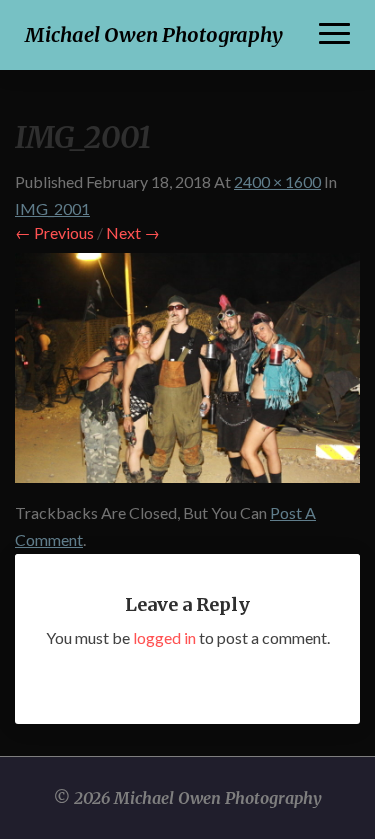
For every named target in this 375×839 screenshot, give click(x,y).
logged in (164, 637)
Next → (133, 232)
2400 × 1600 (277, 181)
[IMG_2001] (187, 373)
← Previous (54, 232)
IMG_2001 (52, 208)
